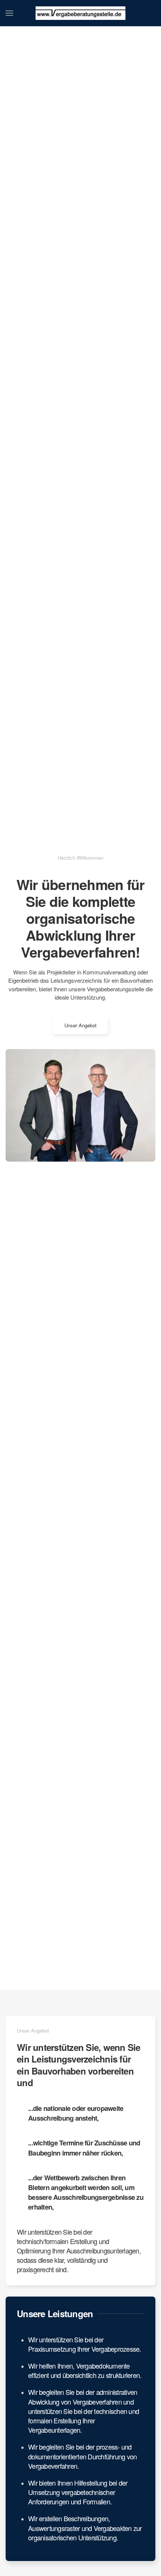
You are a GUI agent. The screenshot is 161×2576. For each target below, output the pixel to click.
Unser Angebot (80, 1025)
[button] (9, 13)
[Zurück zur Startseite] (80, 13)
